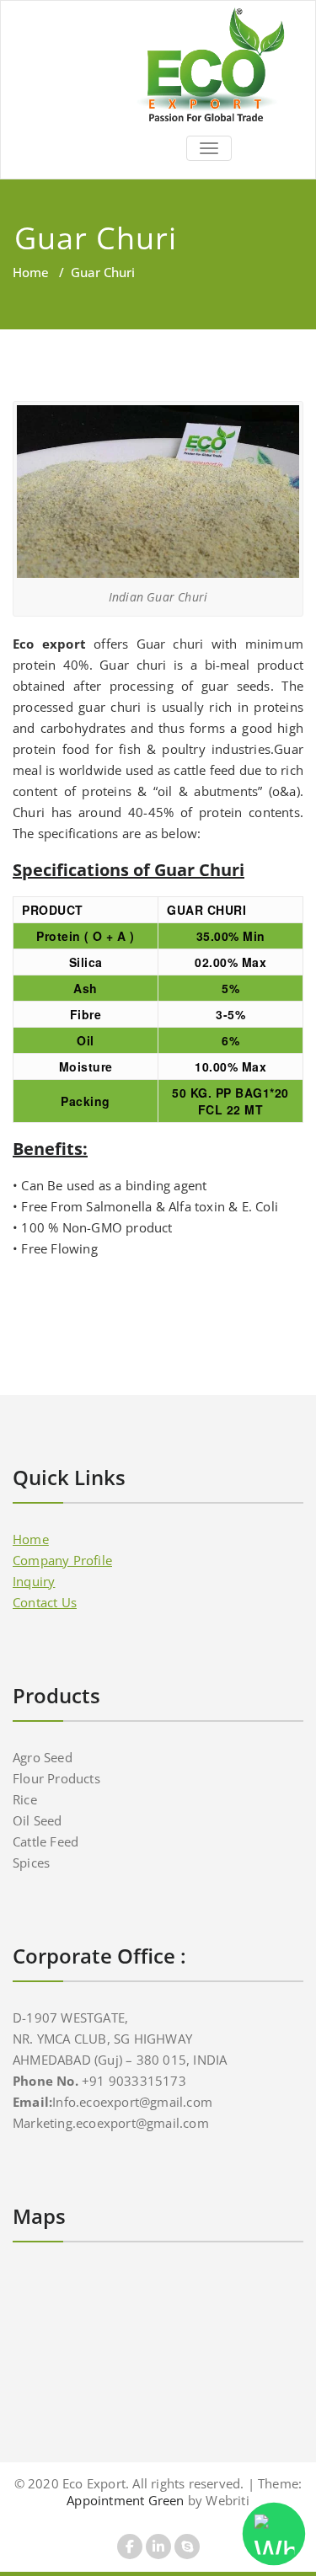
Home (31, 272)
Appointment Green (125, 2500)
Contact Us (45, 1602)
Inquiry (34, 1581)
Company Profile (62, 1560)
